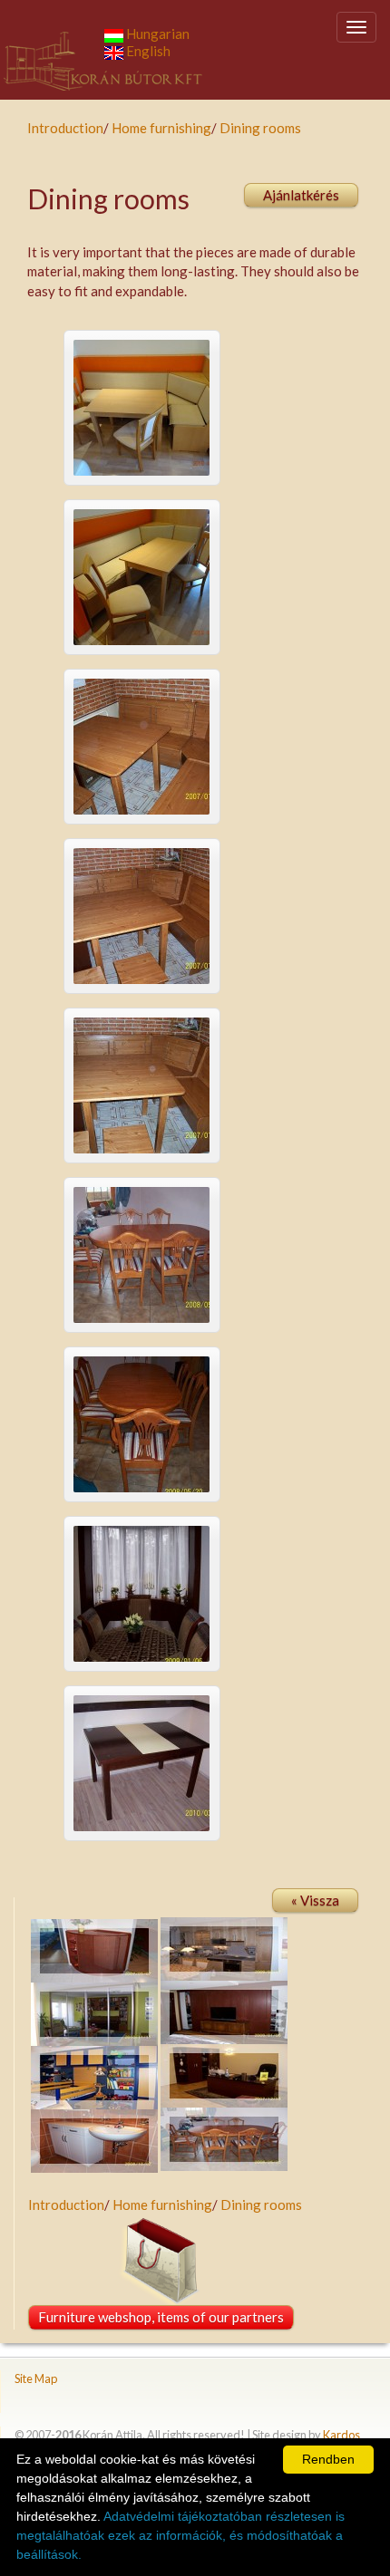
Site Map (36, 2378)
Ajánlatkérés (301, 195)
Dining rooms (260, 128)
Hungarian (156, 34)
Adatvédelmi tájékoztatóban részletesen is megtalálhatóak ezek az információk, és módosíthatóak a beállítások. (180, 2535)
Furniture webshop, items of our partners (161, 2317)
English (147, 51)
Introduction (65, 128)
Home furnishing (161, 128)
